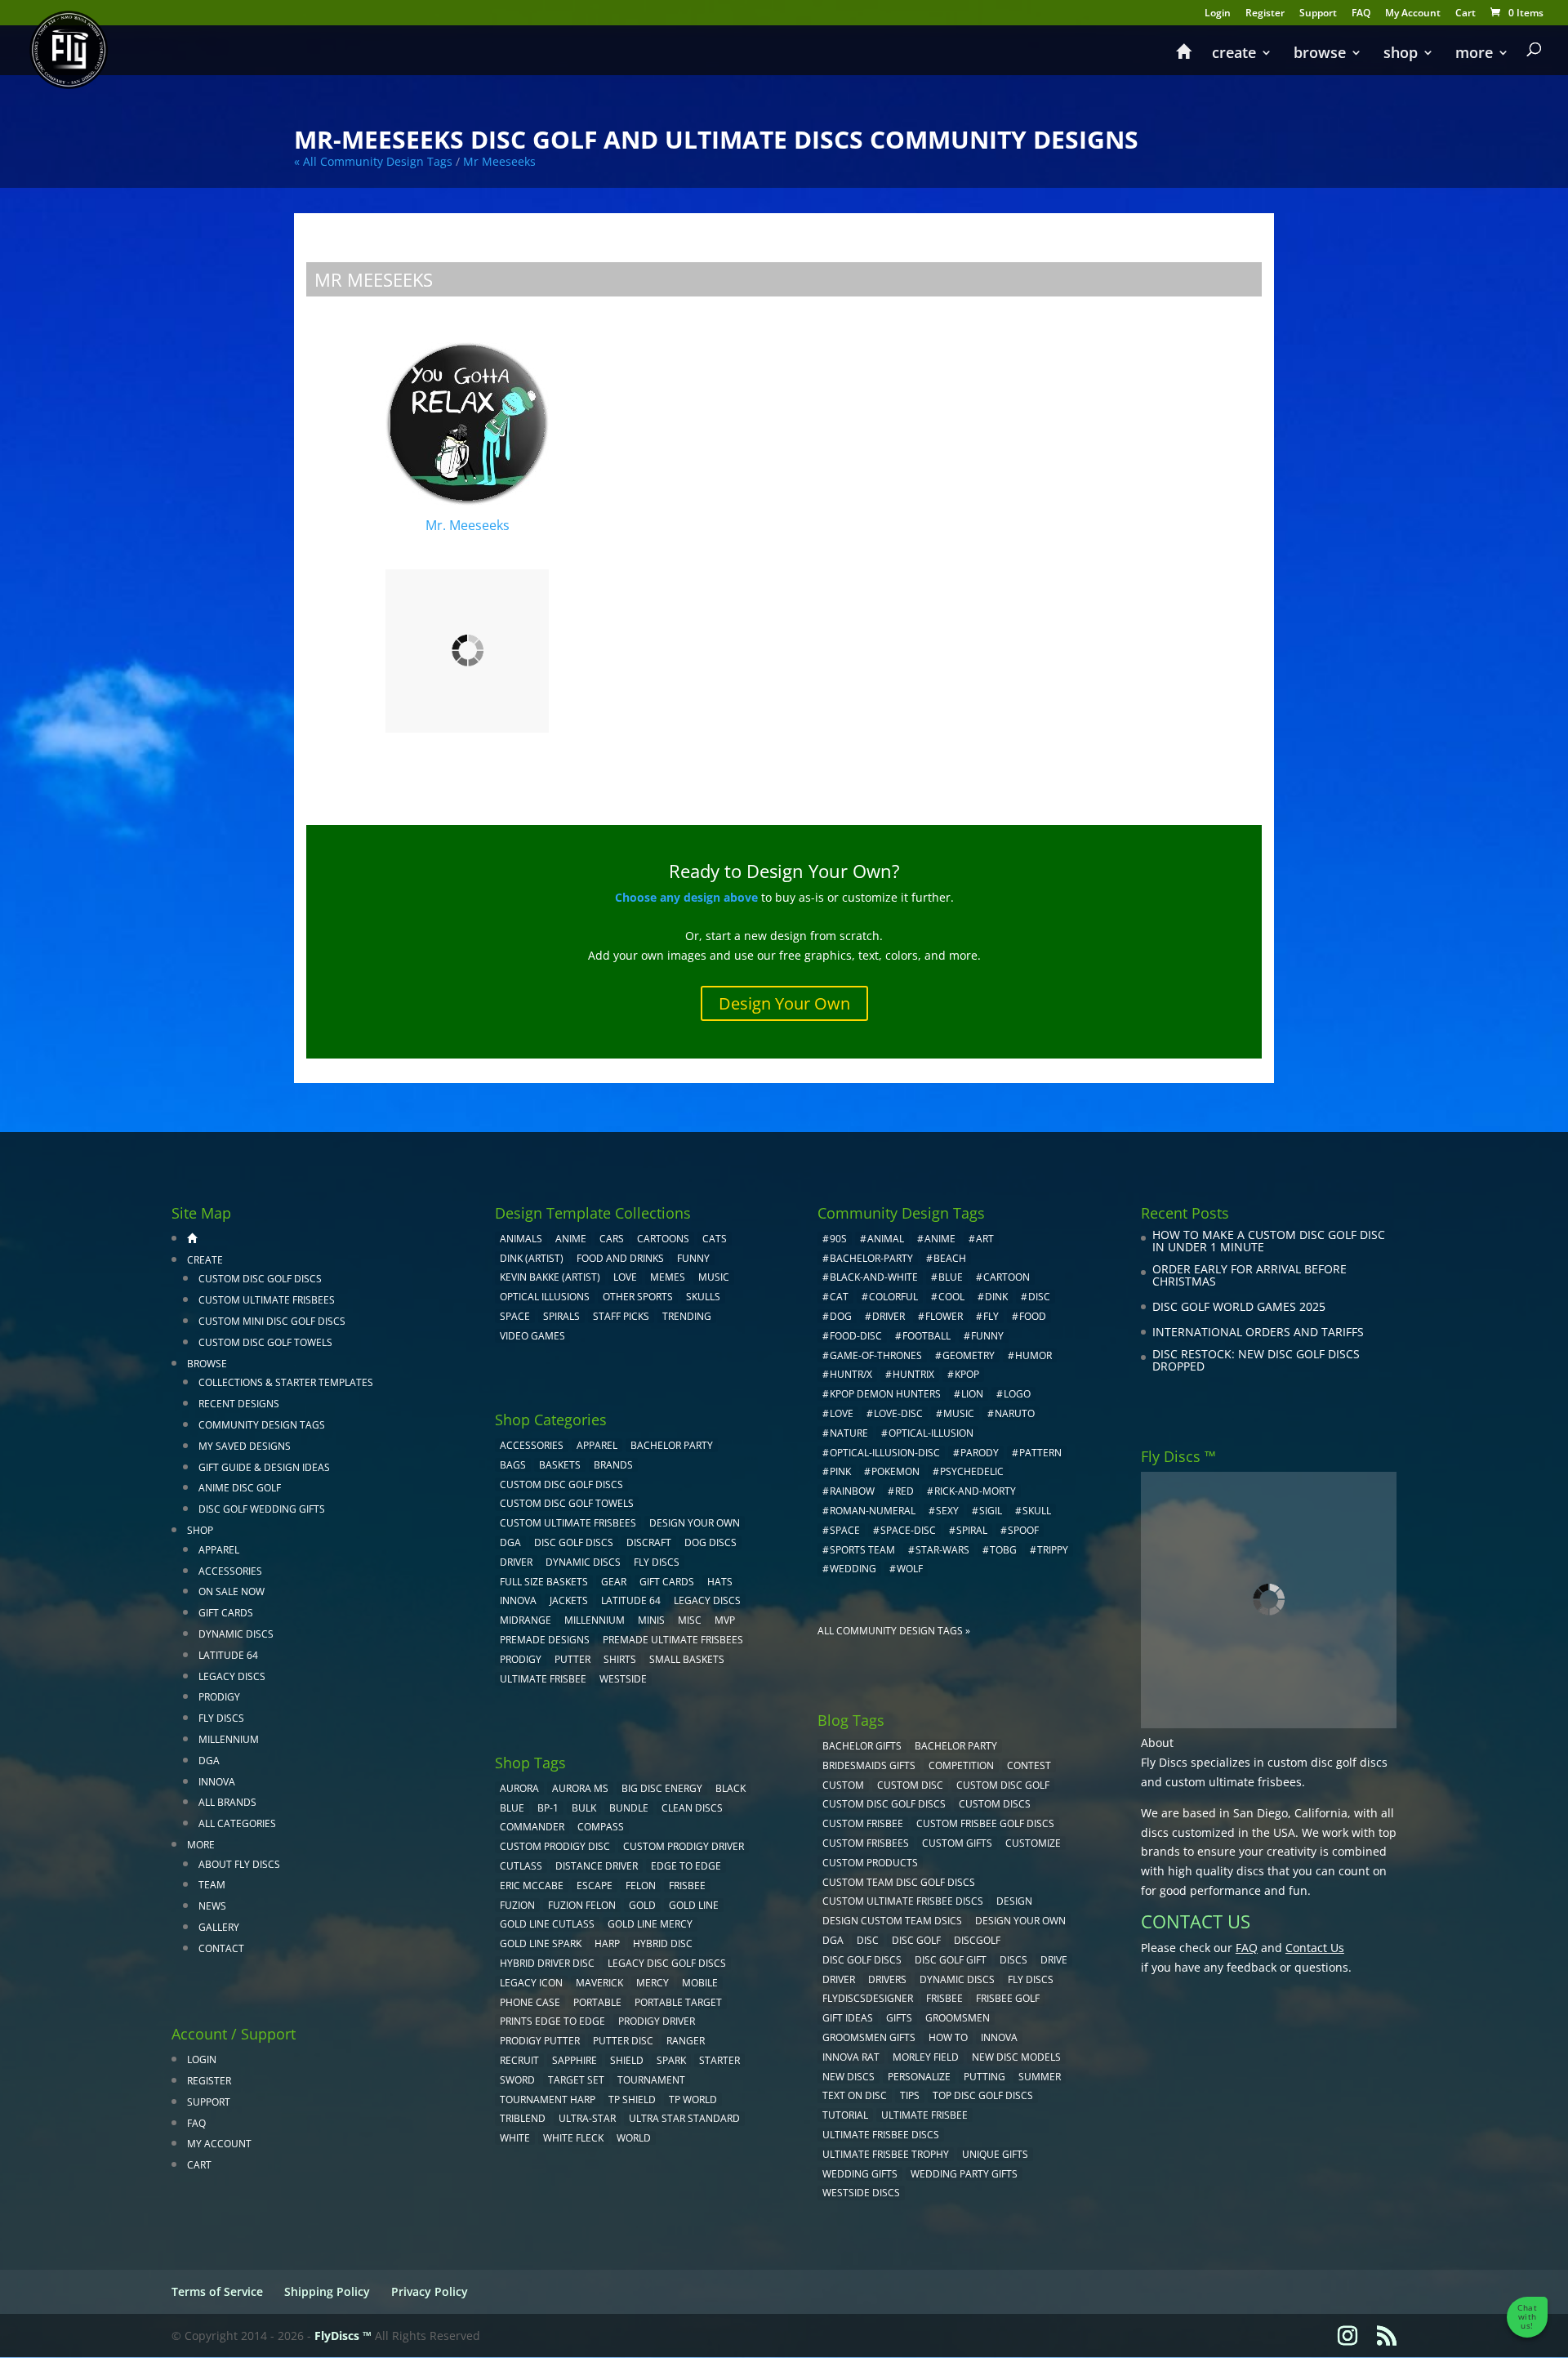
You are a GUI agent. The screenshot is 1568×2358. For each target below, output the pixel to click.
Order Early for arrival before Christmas (1249, 1275)
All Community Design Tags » (894, 1631)
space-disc (908, 1530)
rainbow (852, 1491)
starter (719, 2060)
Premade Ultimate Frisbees (673, 1640)
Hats (720, 1582)
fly (991, 1316)
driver (889, 1316)
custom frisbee (863, 1823)
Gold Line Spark (541, 1943)
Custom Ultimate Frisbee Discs (903, 1901)
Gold (642, 1905)
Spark (671, 2060)
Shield (627, 2060)
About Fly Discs (239, 1864)
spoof (1023, 1530)
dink (996, 1297)
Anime (571, 1239)
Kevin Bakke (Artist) (550, 1277)
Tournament (651, 2080)
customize (1033, 1843)
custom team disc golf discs (899, 1882)
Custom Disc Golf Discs (260, 1279)
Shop (1401, 54)
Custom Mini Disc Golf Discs (272, 1321)
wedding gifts (860, 2174)
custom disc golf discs (1327, 1762)
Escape (595, 1886)
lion (972, 1394)
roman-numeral (873, 1511)
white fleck (573, 2138)
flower (944, 1316)
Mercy (653, 1983)
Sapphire (575, 2060)
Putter (572, 1659)
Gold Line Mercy (650, 1924)
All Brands (227, 1802)
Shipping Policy (327, 2291)
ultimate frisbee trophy (886, 2154)
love (842, 1413)
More (1474, 54)
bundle (629, 1808)
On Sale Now (232, 1591)
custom (843, 1785)
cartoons (663, 1239)
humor (1033, 1355)
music (714, 1277)
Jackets (569, 1600)
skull (1037, 1511)
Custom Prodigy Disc (555, 1846)
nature (849, 1433)
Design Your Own (784, 1003)
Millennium (229, 1739)
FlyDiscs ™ (343, 2336)
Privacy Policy (430, 2291)
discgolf (977, 1940)
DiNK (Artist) (532, 1258)
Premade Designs (545, 1640)
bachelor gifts (862, 1746)
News (212, 1906)
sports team (862, 1550)
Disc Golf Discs (574, 1542)
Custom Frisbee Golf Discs (985, 1823)
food (1033, 1316)
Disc (868, 1940)
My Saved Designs (245, 1446)
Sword (517, 2080)
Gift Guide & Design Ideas (264, 1467)
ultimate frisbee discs (881, 2135)
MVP (725, 1620)
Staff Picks (621, 1316)
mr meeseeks (499, 161)
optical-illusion (931, 1433)
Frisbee (944, 1998)
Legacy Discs (232, 1676)
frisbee (687, 1886)
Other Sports (638, 1297)
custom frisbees (866, 1843)
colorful (893, 1297)
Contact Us (1315, 1948)
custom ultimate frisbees (1234, 1782)
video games (532, 1336)
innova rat (851, 2057)
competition (961, 1765)
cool (951, 1297)
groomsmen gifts (869, 2037)
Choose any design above (686, 897)
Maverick (599, 1983)
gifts (899, 2018)
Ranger (686, 2041)
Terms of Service (217, 2291)
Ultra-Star (587, 2118)
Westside (623, 1679)
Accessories (230, 1571)
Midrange (526, 1620)
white (515, 2138)
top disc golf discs (983, 2095)
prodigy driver (657, 2021)
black (731, 1788)
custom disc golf (1003, 1785)
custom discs (995, 1804)
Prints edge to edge (552, 2021)
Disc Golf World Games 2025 (1239, 1306)
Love (625, 1277)
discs (1013, 1960)
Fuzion (517, 1905)
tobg (1003, 1550)
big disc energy (662, 1788)
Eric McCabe (532, 1886)
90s (838, 1239)
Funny (693, 1258)
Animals (521, 1239)
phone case (530, 2002)
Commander (532, 1827)
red (904, 1491)
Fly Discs (221, 1718)
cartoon (1007, 1277)
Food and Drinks (620, 1258)
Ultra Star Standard (684, 2118)
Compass (601, 1827)
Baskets (560, 1465)
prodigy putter (540, 2041)
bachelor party (956, 1746)
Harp (607, 1943)
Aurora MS (580, 1788)
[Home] (1183, 59)
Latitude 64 (228, 1655)
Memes (668, 1277)
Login (1218, 14)
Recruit (519, 2060)
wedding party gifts (964, 2174)
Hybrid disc (663, 1943)
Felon (641, 1886)
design (1014, 1901)
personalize (919, 2077)
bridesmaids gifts (869, 1765)
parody (980, 1453)
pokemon (895, 1471)
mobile (700, 1983)
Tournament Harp (548, 2099)
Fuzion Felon (582, 1905)
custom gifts (957, 1843)
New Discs (849, 2077)
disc (1039, 1297)
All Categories (237, 1823)
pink (840, 1471)
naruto (1015, 1413)
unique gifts (995, 2154)
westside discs (861, 2193)
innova (999, 2037)
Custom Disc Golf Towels (265, 1342)
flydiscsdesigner (868, 1998)
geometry (969, 1355)
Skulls (703, 1297)
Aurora (519, 1788)
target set (576, 2080)
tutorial (845, 2115)
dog (841, 1316)
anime (940, 1239)
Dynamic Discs (236, 1634)
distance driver (597, 1866)
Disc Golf (916, 1940)
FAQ (1361, 14)
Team (212, 1885)
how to (948, 2037)
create (1234, 54)
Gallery (219, 1927)
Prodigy (219, 1697)
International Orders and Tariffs (1258, 1332)
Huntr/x (851, 1374)
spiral (972, 1530)
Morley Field (926, 2057)
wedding (853, 1569)
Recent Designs (239, 1404)
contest (1029, 1765)
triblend (523, 2118)
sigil (991, 1511)
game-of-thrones (876, 1355)
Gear (614, 1582)
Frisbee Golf (1008, 1998)
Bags (513, 1465)
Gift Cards (226, 1613)
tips (910, 2095)
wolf (910, 1569)
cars (612, 1239)
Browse (1320, 54)
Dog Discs (710, 1542)
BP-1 (548, 1808)
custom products (870, 1863)
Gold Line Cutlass (547, 1924)
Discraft (649, 1542)
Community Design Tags (262, 1425)
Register (1265, 14)
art (985, 1239)
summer (1040, 2077)
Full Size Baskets (544, 1582)
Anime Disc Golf (240, 1488)
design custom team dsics (892, 1921)
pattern (1040, 1453)
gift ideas (848, 2018)
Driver (516, 1562)
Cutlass (521, 1866)
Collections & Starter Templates (286, 1382)
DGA (209, 1761)
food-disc (856, 1336)
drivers (887, 1979)
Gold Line (694, 1905)
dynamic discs (957, 1979)
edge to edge (686, 1866)
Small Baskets (687, 1659)
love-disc (898, 1413)
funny (987, 1336)
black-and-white (874, 1277)
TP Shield (632, 2099)
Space (515, 1316)
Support (1318, 14)
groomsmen (958, 2018)
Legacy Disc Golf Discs (667, 1963)
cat (839, 1297)
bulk (584, 1808)
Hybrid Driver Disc (547, 1963)
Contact (221, 1948)
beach (950, 1258)
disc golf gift (951, 1960)
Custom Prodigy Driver (684, 1846)
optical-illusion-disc (885, 1453)
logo (1017, 1394)
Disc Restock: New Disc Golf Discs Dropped (1256, 1360)
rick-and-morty (975, 1491)
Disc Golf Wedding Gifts (262, 1509)
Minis (651, 1620)
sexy (947, 1511)
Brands (613, 1465)
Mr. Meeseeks (468, 525)
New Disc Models (1016, 2057)
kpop (967, 1374)
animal (886, 1239)
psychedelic (972, 1471)
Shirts (620, 1659)
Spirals (561, 1316)
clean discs (692, 1808)
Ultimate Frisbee (543, 1679)
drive (1054, 1960)
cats (715, 1239)
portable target (678, 2002)
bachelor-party (871, 1258)
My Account (1413, 14)
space (845, 1530)
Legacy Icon (531, 1983)
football (927, 1336)
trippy (1053, 1550)
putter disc (623, 2041)
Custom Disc (910, 1785)
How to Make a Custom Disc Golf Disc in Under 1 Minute (1269, 1241)
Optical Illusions (545, 1297)
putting (984, 2077)
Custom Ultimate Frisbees (267, 1300)
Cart (1466, 14)
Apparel (219, 1550)
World (634, 2138)
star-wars (942, 1550)
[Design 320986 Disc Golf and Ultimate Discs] (467, 657)
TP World (693, 2099)
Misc (690, 1620)
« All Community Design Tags (373, 161)
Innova (217, 1782)
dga (833, 1940)
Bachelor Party (672, 1445)
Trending (687, 1316)
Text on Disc (855, 2095)
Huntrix (913, 1374)
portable (597, 2002)
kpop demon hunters (885, 1394)
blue (512, 1808)
